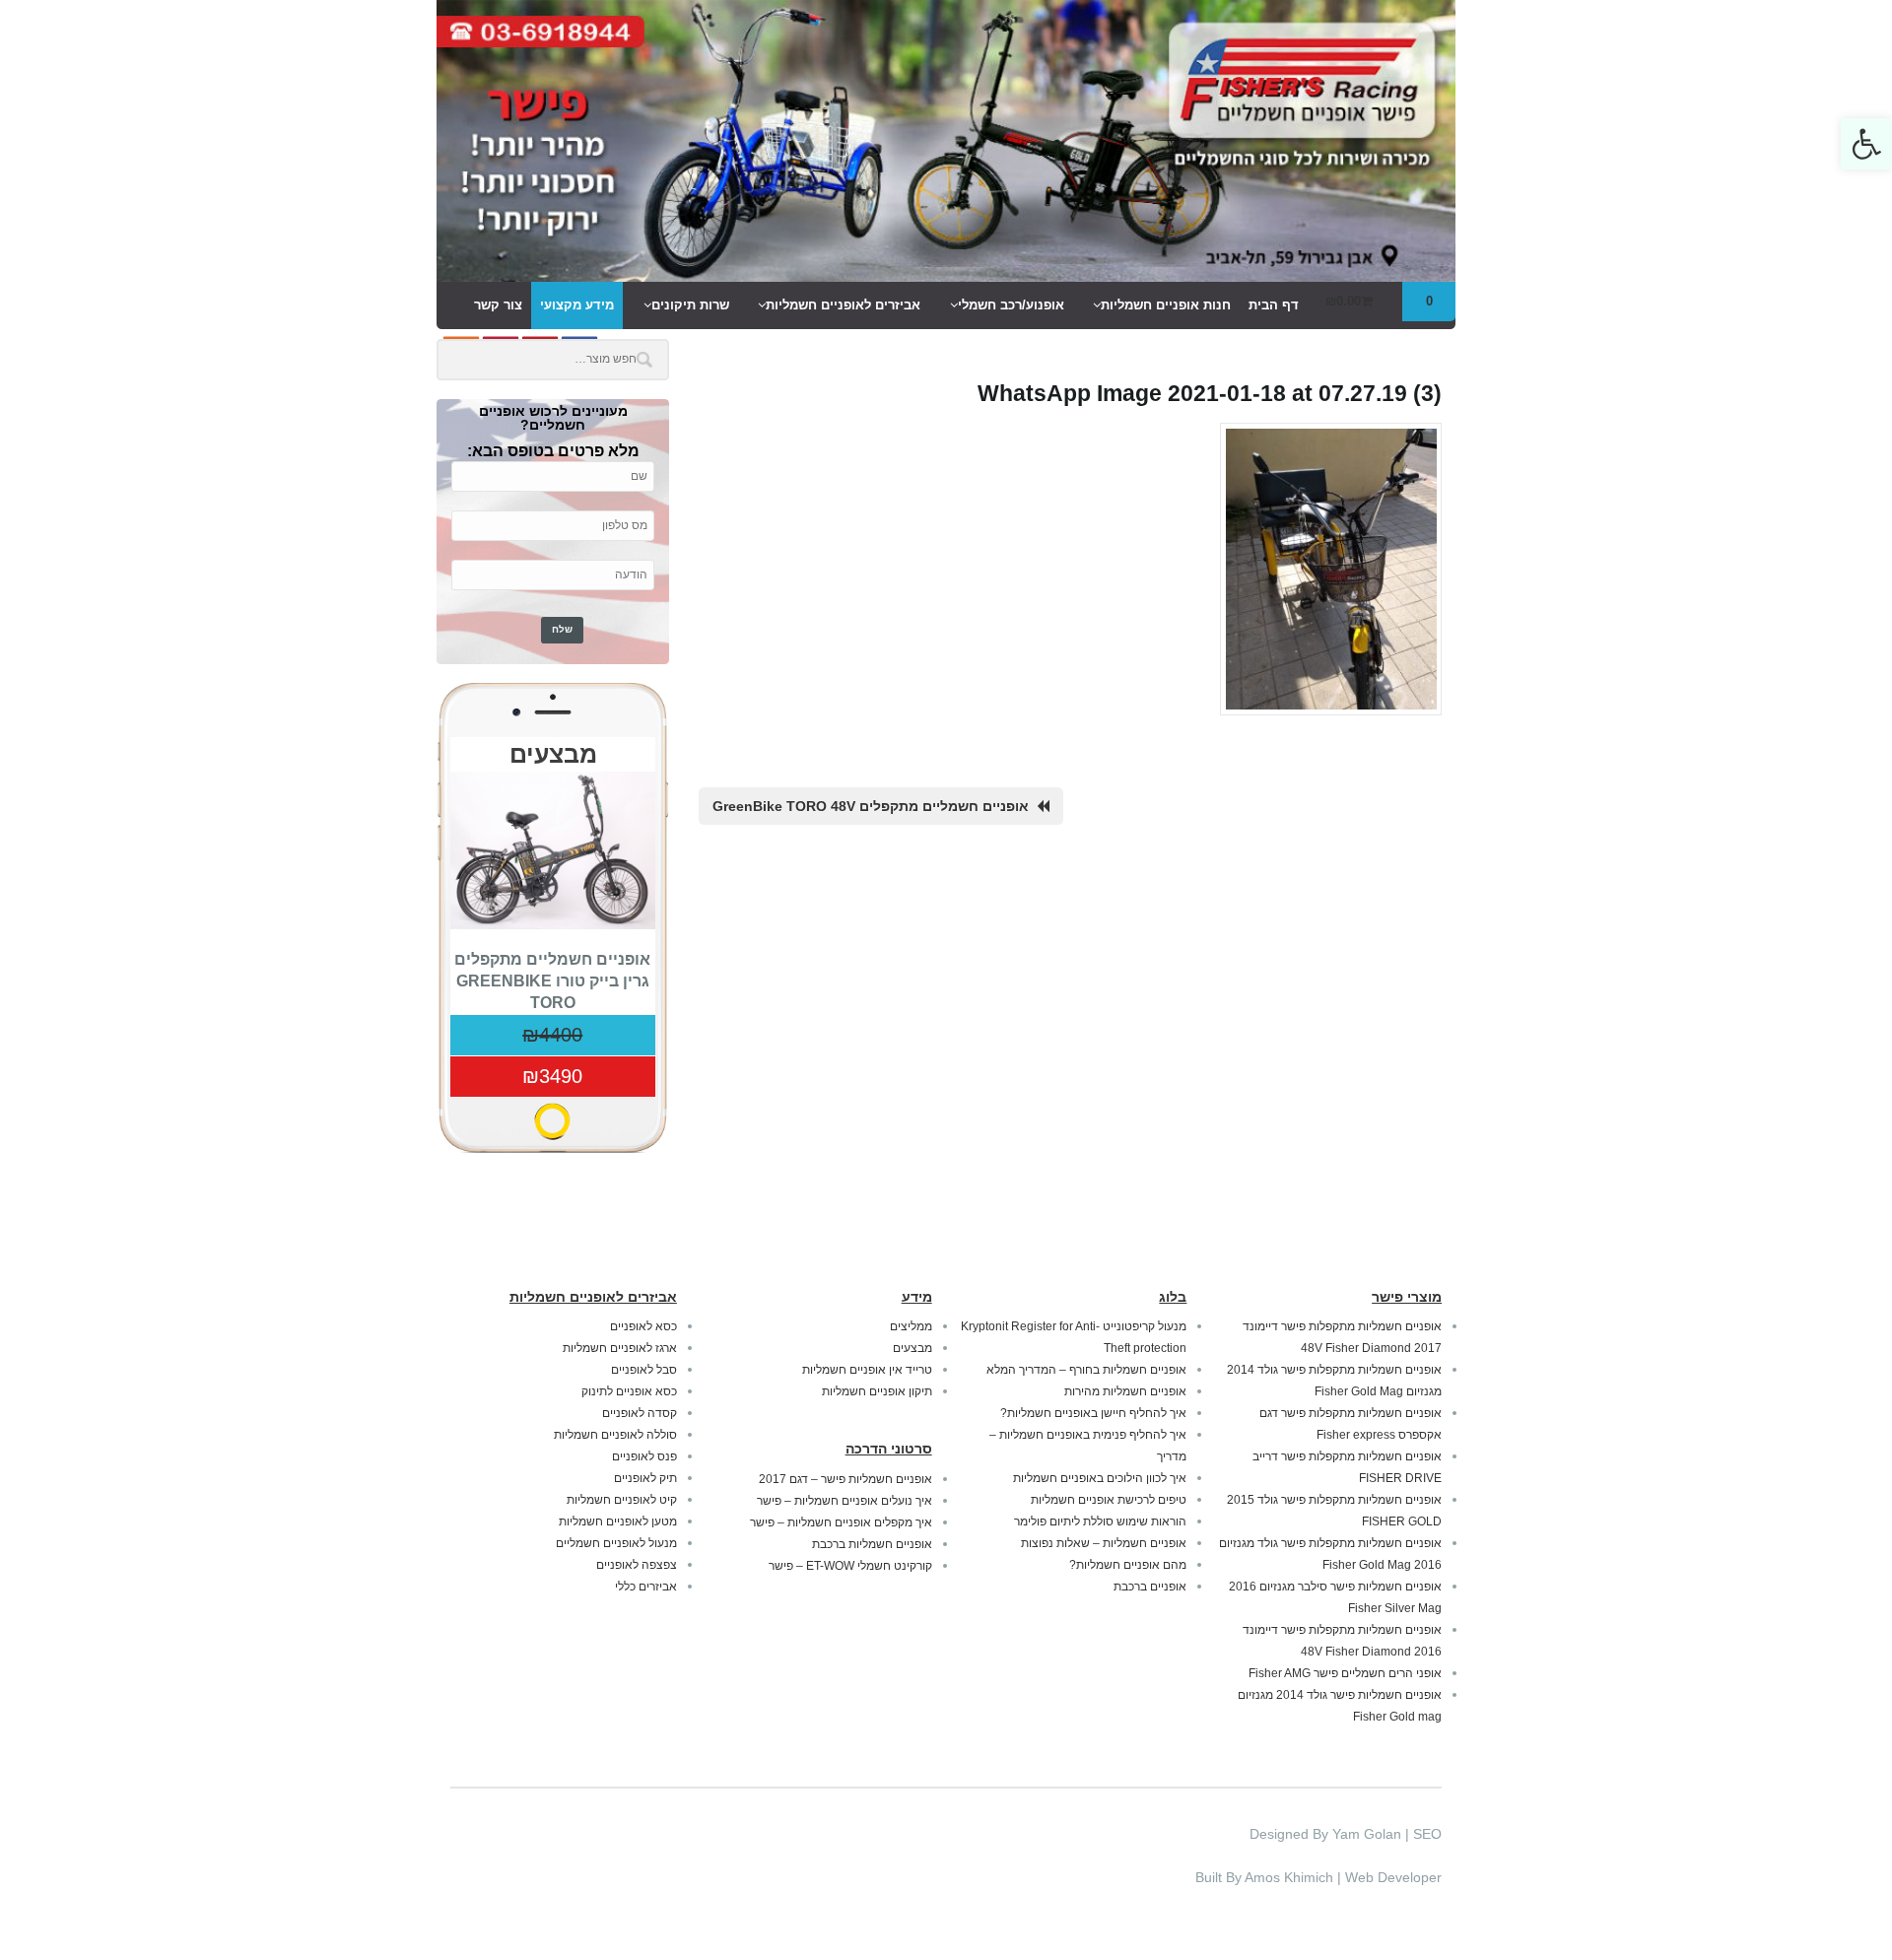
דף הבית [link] (1274, 305)
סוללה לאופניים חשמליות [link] (615, 1435)
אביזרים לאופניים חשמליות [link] (843, 305)
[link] (1866, 144)
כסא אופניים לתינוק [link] (629, 1391)
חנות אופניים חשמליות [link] (1166, 305)
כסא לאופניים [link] (643, 1326)
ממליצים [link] (911, 1326)
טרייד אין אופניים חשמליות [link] (867, 1370)
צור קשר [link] (498, 305)
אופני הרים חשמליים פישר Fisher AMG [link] (1345, 1673)
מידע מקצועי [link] (577, 305)
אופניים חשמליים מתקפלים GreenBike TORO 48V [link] (871, 806)
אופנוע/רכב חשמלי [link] (1011, 305)
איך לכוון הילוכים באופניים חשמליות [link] (1100, 1478)
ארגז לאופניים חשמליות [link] (620, 1348)
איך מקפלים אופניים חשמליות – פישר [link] (841, 1522)
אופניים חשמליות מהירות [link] (1125, 1391)
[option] (552, 934)
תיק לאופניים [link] (645, 1478)
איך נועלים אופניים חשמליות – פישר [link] (845, 1501)
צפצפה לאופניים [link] (637, 1565)
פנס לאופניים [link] (644, 1456)
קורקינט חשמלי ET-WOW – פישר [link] (850, 1566)
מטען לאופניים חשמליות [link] (618, 1521)
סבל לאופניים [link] (644, 1370)
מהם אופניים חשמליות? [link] (1128, 1565)
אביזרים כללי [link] (646, 1587)
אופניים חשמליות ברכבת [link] (872, 1544)
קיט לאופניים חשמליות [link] (622, 1500)
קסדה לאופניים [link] (640, 1413)
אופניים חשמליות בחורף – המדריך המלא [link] (1086, 1370)
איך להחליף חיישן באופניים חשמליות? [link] (1093, 1413)
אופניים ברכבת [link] (1150, 1587)
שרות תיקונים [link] (690, 305)
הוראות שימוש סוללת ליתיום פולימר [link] (1100, 1521)
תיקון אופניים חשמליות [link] (877, 1391)
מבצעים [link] (912, 1348)
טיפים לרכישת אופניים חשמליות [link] (1109, 1500)
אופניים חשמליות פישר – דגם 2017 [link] (845, 1479)
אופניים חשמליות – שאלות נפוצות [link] (1104, 1543)
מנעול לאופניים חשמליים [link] (616, 1543)
